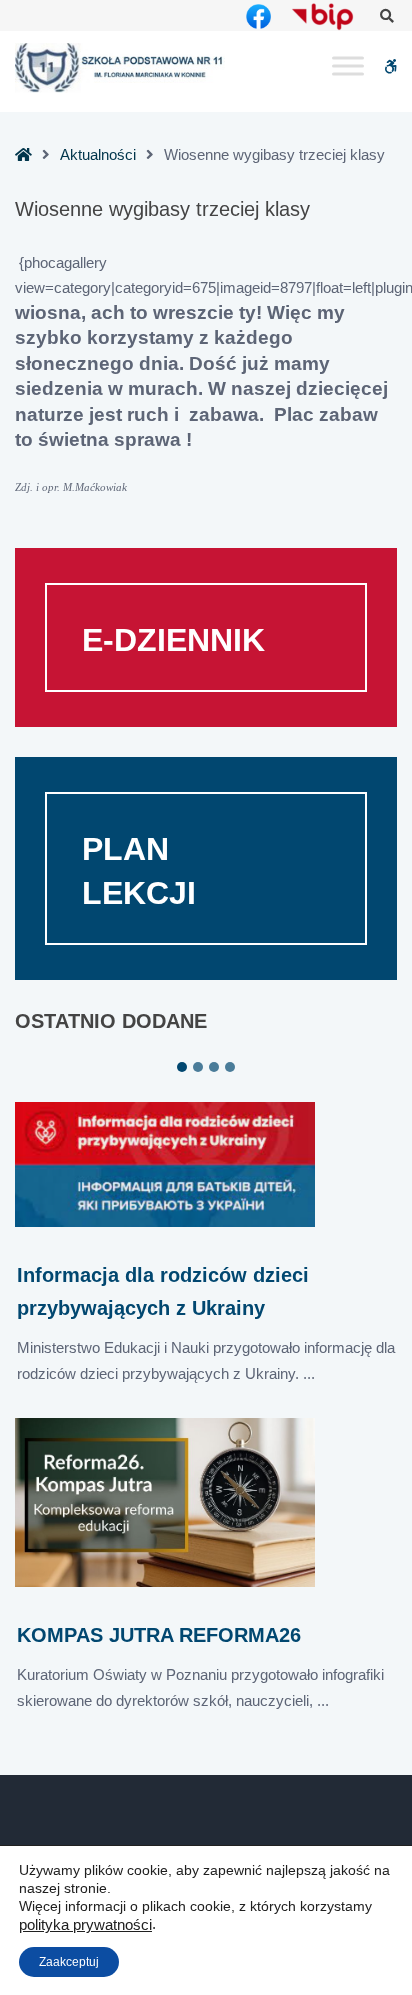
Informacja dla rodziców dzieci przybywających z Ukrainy (163, 1291)
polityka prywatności (85, 1925)
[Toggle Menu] (348, 66)
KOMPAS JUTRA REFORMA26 (159, 1635)
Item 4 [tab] (230, 1067)
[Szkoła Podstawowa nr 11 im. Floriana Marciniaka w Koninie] (120, 67)
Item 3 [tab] (214, 1067)
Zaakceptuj (69, 1962)
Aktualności (98, 154)
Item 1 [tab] (182, 1067)
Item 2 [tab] (198, 1067)
